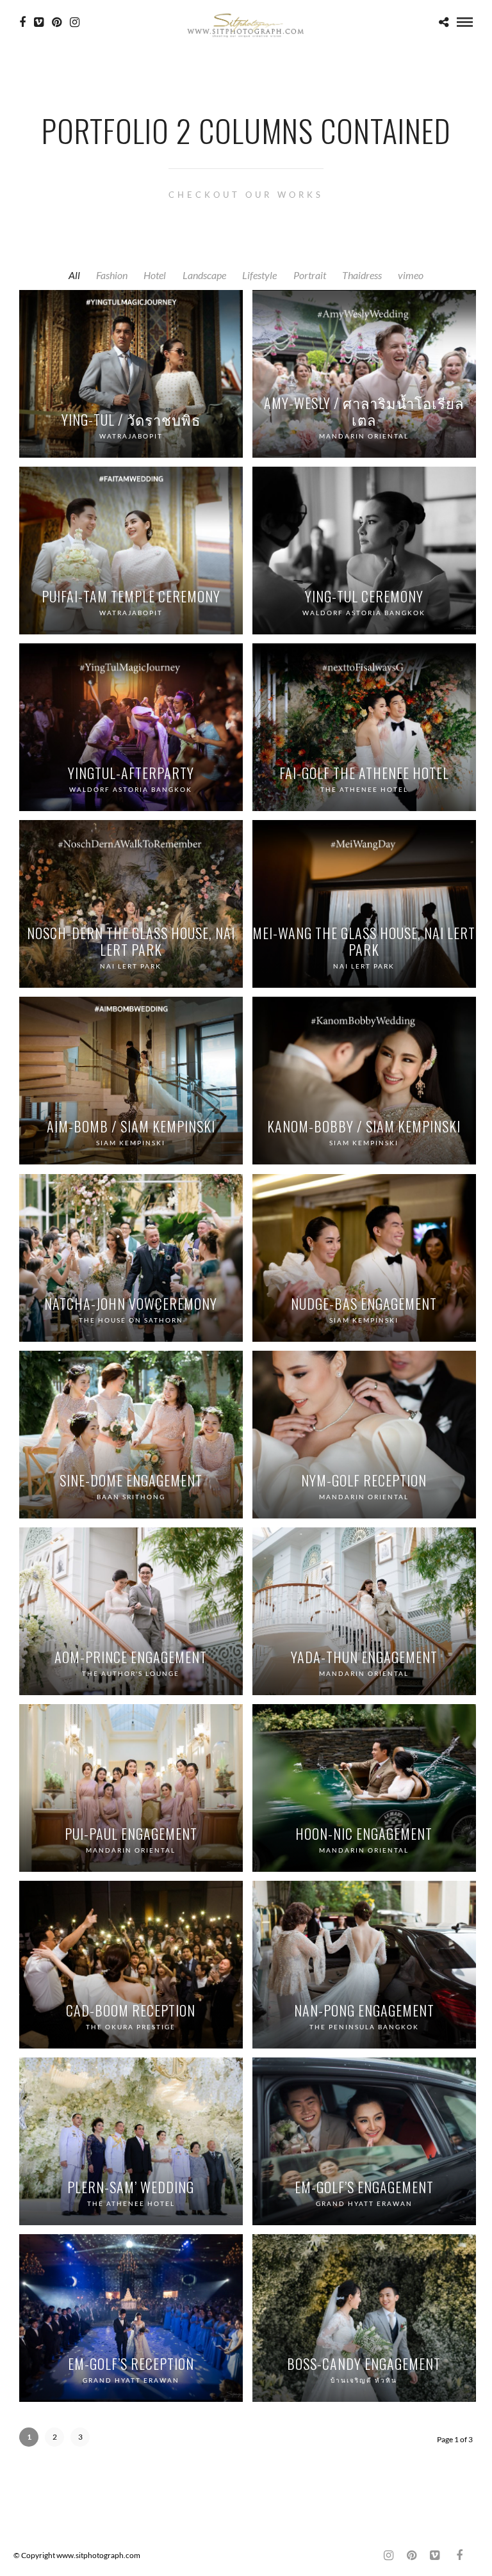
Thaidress (362, 275)
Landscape (204, 275)
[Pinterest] (57, 22)
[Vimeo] (39, 22)
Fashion (112, 275)
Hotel (155, 275)
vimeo (411, 275)
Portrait (310, 275)
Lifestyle (259, 275)
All (74, 275)
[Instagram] (75, 22)
